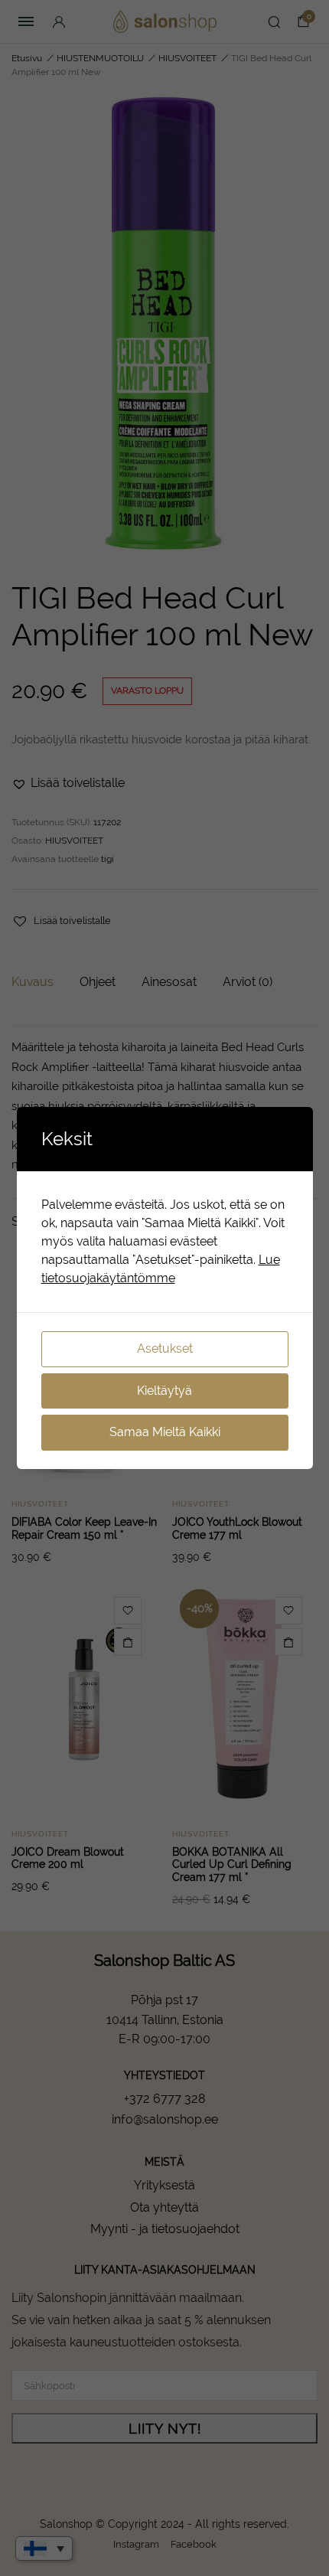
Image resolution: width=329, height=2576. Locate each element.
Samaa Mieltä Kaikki (165, 1432)
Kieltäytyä (164, 1391)
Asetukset (165, 1348)
